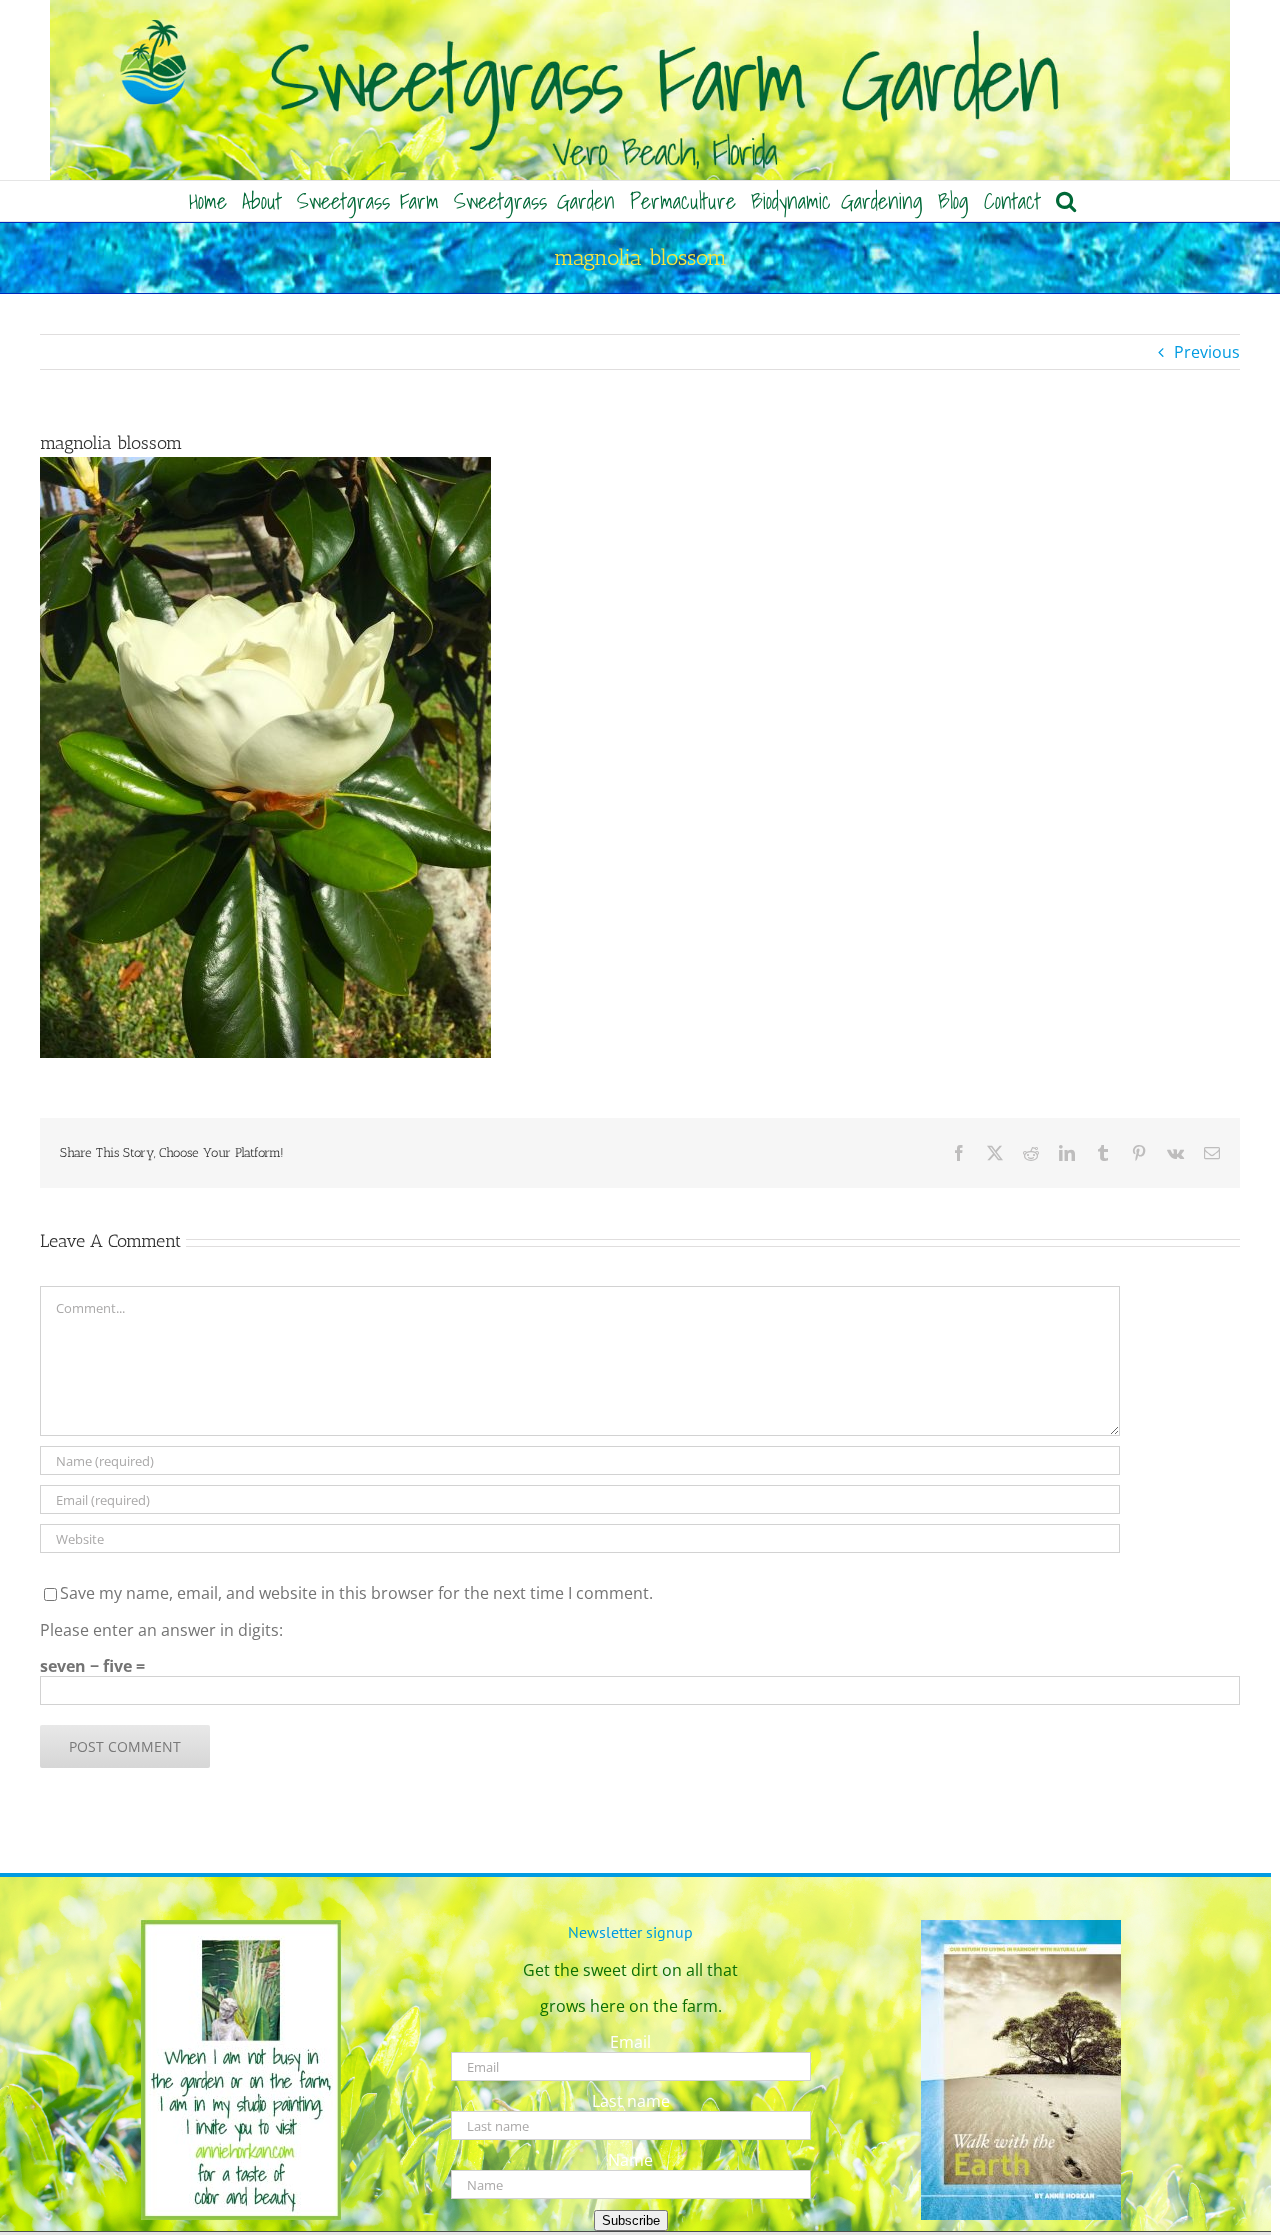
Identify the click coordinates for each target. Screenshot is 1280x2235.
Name (630, 2160)
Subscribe (631, 2220)
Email (630, 2042)
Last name (631, 2101)
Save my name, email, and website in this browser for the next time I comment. (356, 1593)
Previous (1207, 352)
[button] (1066, 201)
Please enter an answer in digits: (161, 1630)
